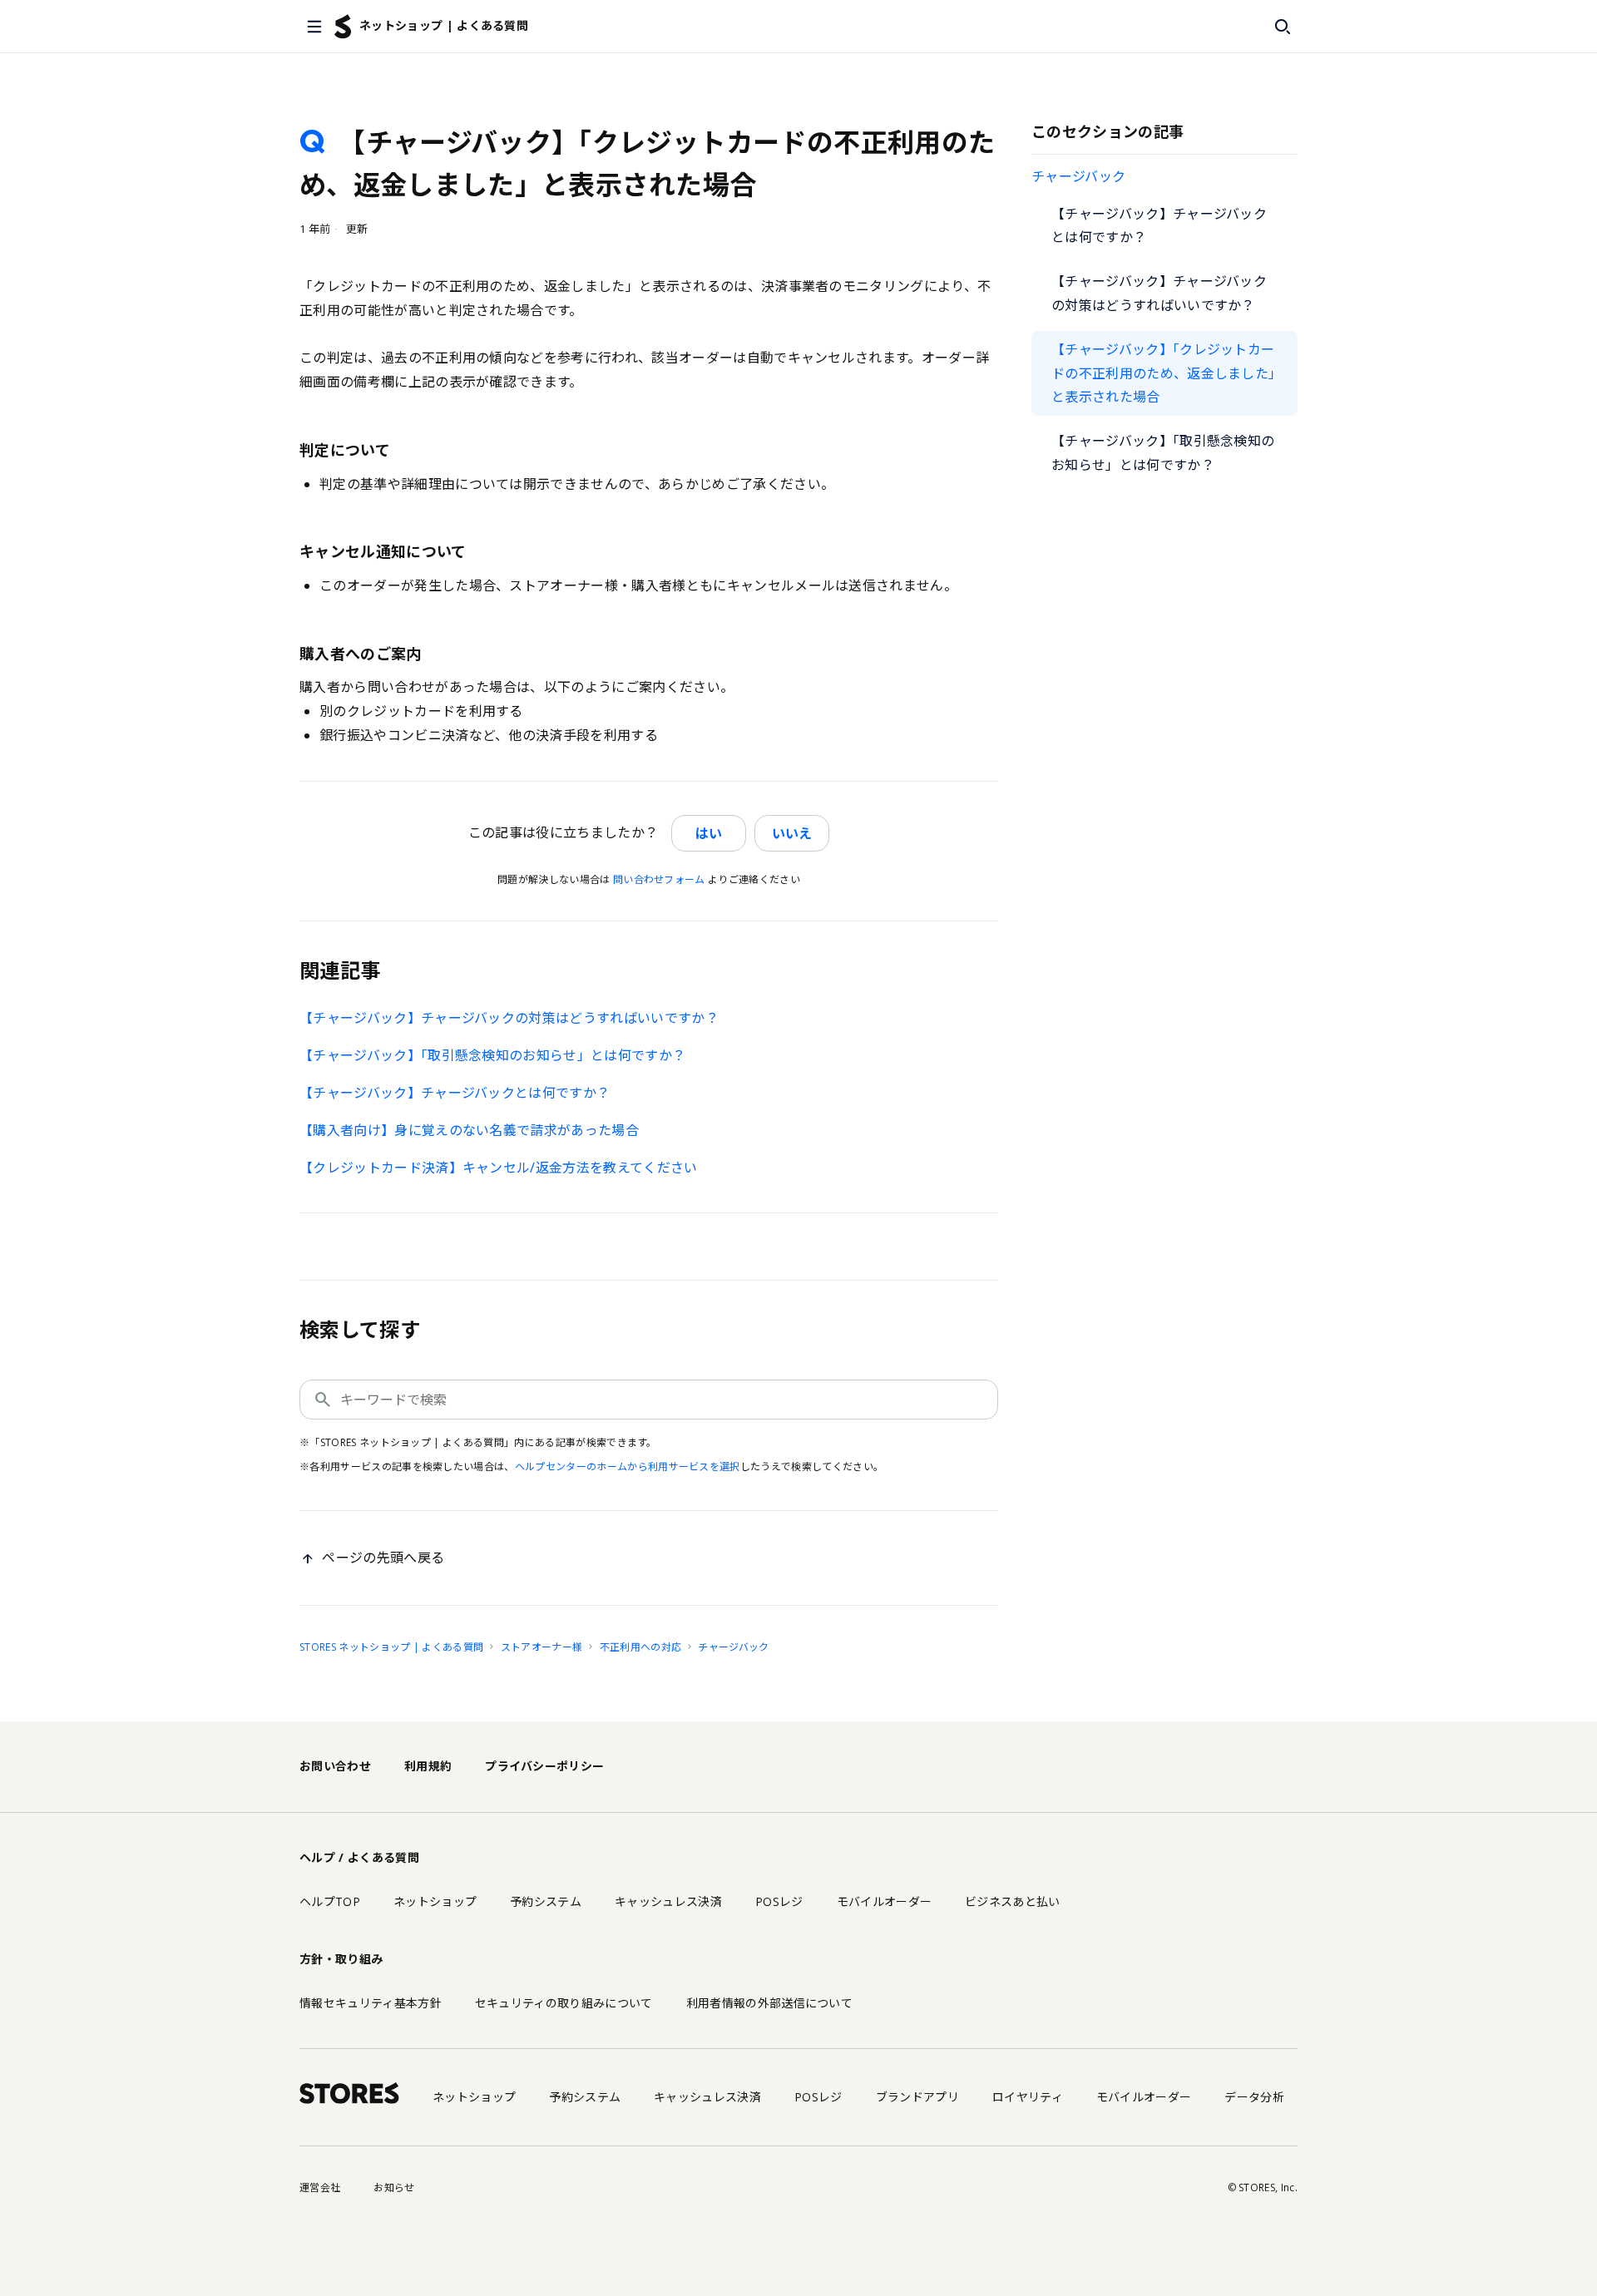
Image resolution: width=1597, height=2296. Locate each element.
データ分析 (1254, 2097)
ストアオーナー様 (542, 1647)
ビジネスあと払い (1013, 1901)
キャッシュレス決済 (668, 1901)
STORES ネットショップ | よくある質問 (391, 1647)
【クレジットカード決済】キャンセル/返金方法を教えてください (499, 1168)
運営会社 (320, 2187)
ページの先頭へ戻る (383, 1558)
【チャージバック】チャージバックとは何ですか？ (1159, 226)
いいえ (792, 833)
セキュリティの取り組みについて (564, 2003)
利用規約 (428, 1766)
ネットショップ (435, 1901)
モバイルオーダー (885, 1901)
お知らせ (394, 2187)
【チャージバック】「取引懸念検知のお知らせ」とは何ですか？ (1163, 453)
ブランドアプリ (917, 2097)
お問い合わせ (335, 1766)
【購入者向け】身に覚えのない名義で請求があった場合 (469, 1130)
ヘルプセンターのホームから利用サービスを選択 (628, 1466)
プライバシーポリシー (544, 1766)
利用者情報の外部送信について (769, 2003)
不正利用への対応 (641, 1647)
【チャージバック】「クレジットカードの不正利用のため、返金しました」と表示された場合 (1163, 373)
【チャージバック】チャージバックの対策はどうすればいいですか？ (1159, 293)
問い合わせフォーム (659, 879)
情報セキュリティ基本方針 (371, 2003)
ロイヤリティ (1028, 2097)
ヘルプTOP (330, 1901)
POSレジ (779, 1901)
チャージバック (1078, 176)
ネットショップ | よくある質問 (444, 25)
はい (709, 833)
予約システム (546, 1901)
